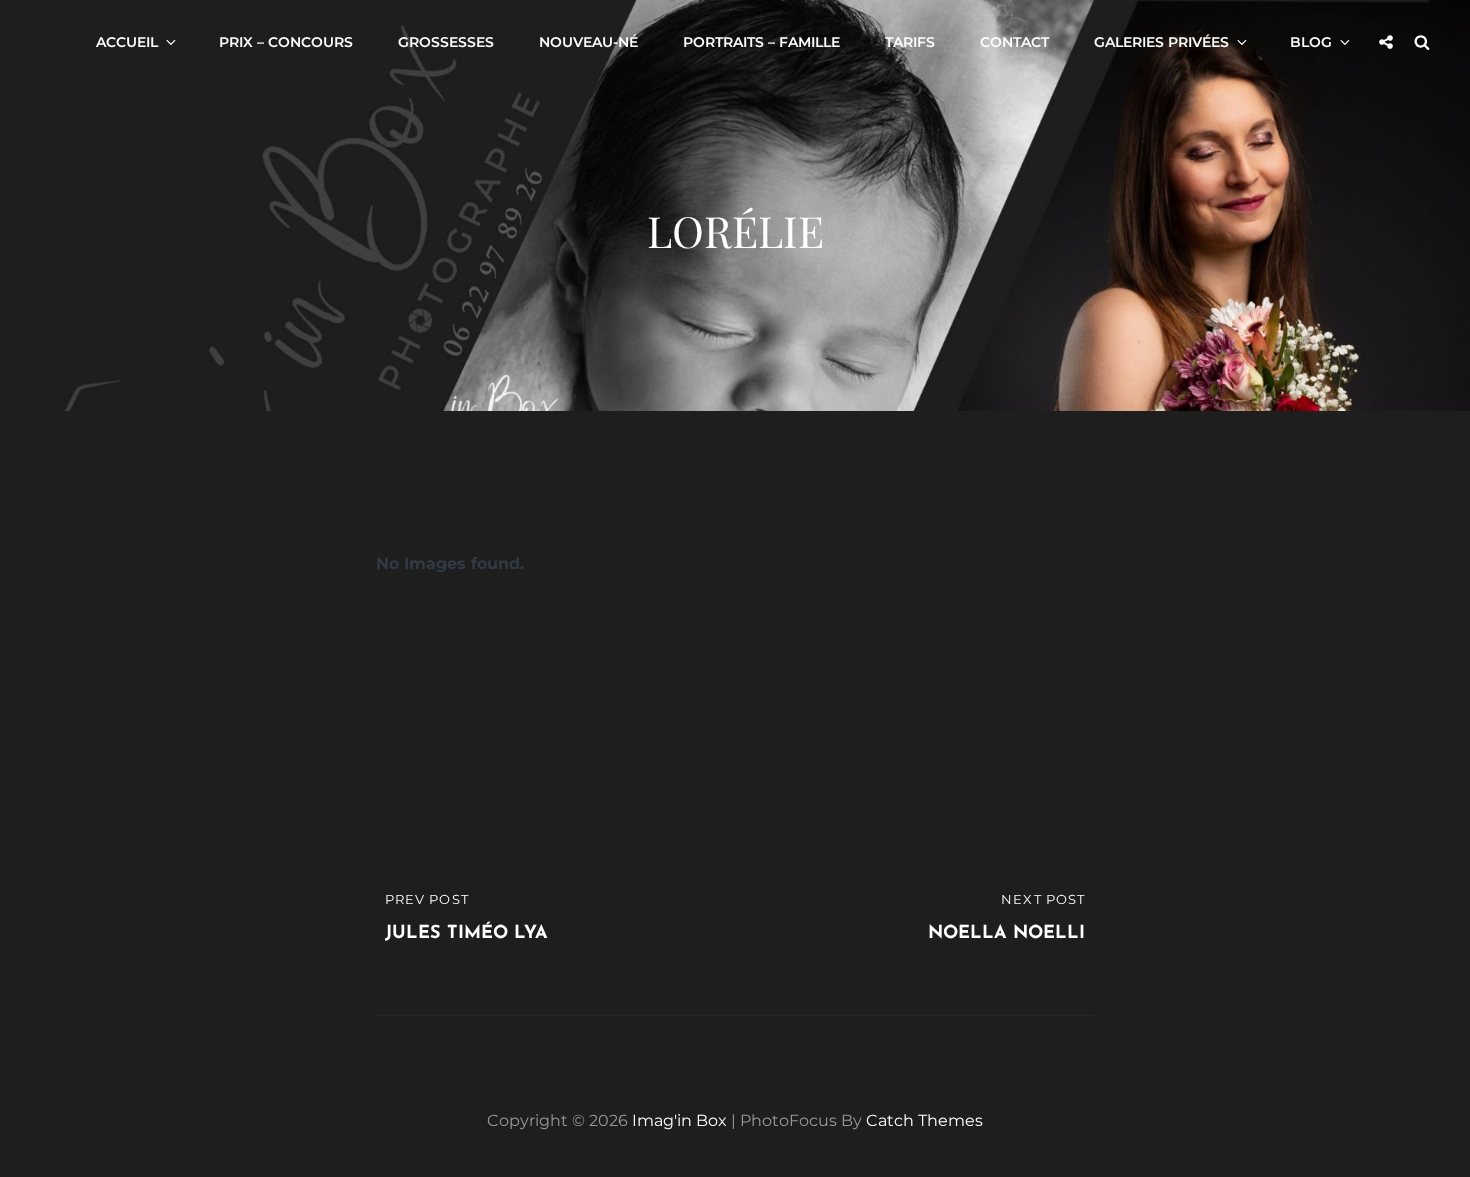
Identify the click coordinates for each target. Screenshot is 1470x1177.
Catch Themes (924, 1120)
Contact (1014, 42)
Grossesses (446, 42)
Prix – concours (286, 42)
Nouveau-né (588, 42)
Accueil (127, 42)
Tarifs (910, 42)
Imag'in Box (679, 1120)
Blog (1311, 42)
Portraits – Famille (761, 42)
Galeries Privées (1161, 42)
